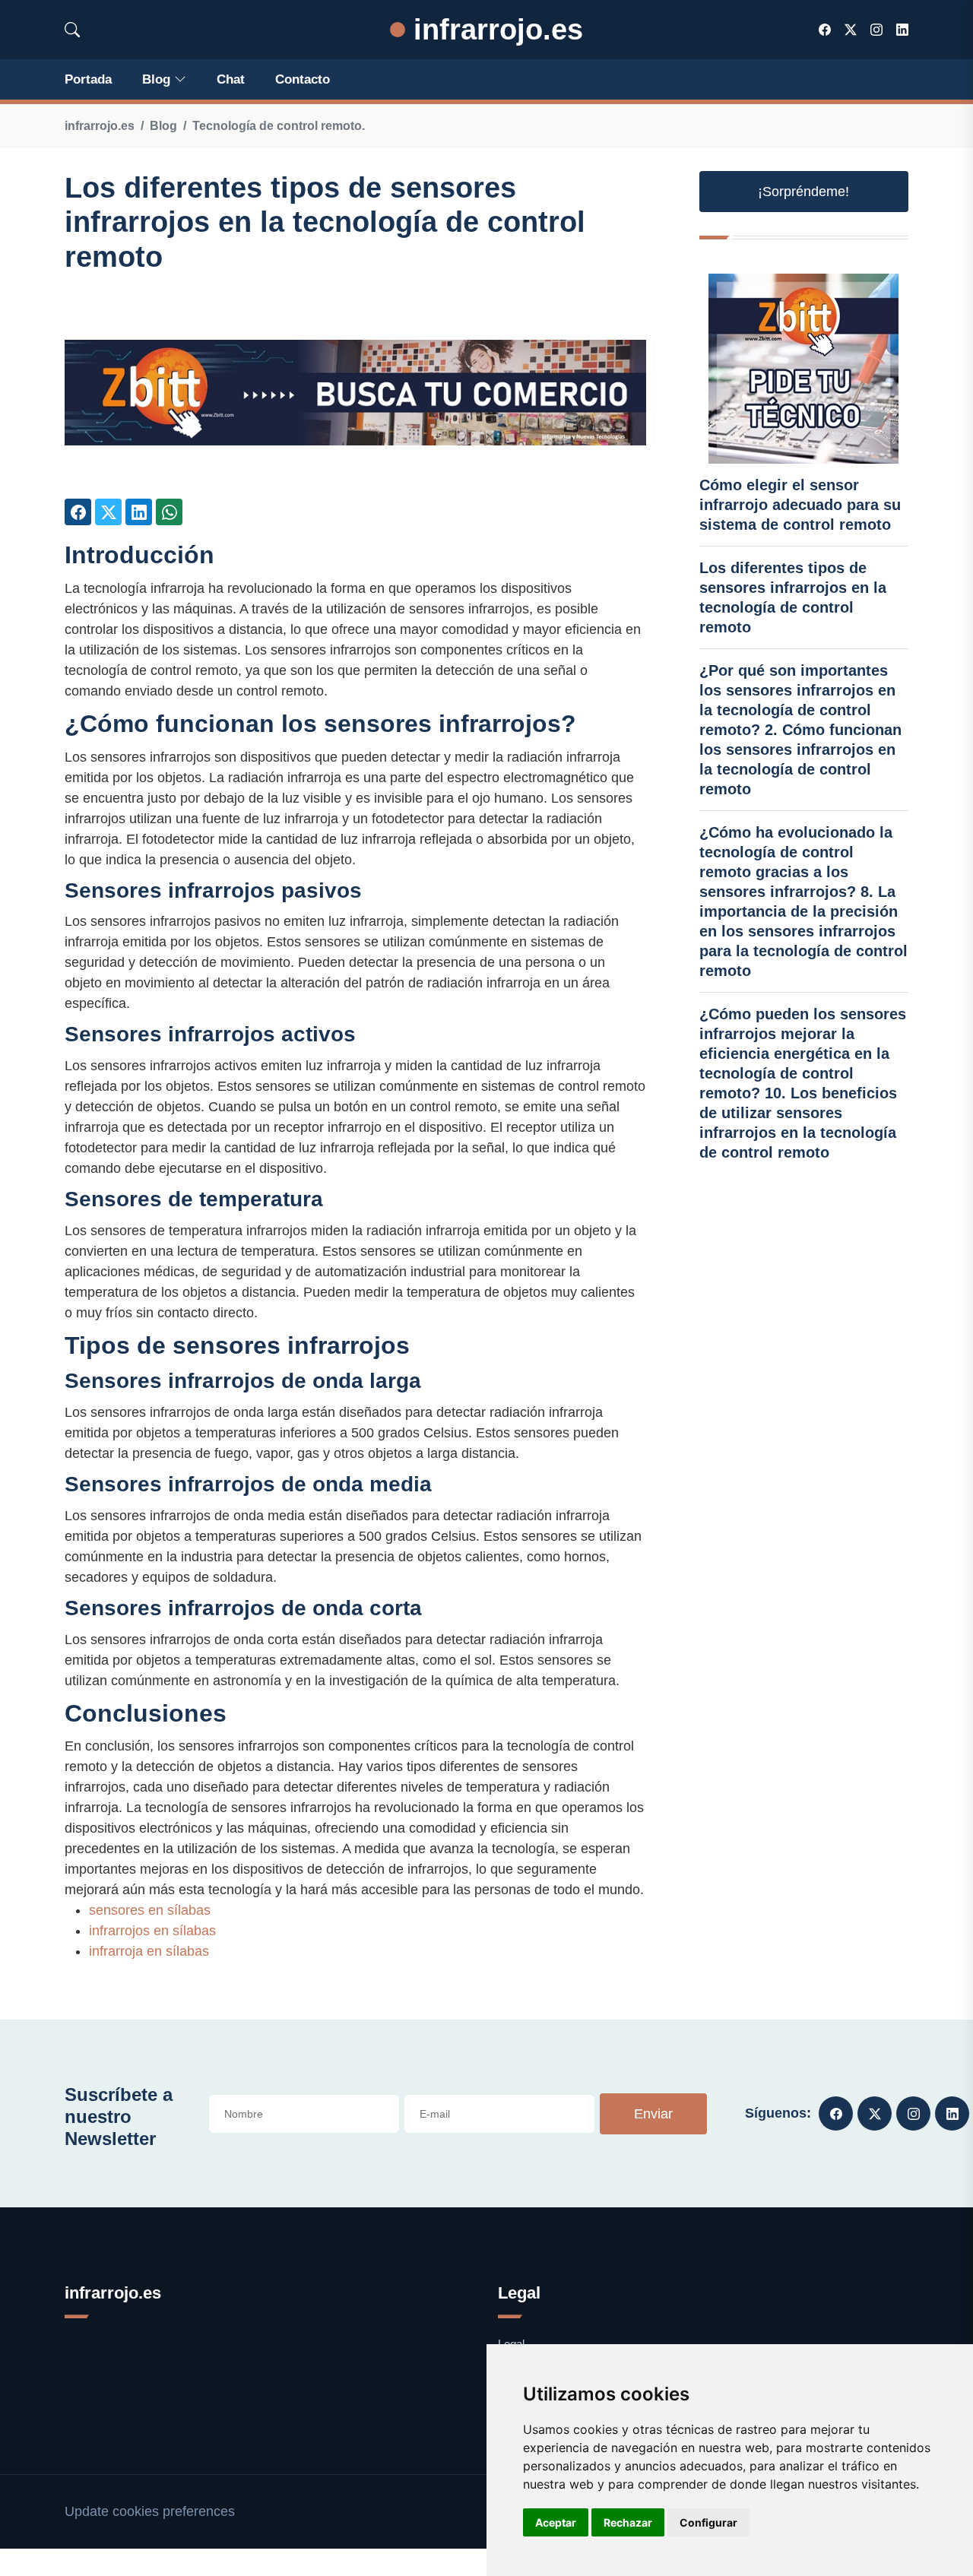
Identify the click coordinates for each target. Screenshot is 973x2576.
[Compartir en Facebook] (78, 512)
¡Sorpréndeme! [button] (803, 192)
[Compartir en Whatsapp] (169, 512)
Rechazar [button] (628, 2522)
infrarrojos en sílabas (152, 1931)
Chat (231, 79)
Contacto (303, 79)
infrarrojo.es (494, 29)
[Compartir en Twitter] (108, 512)
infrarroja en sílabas (149, 1951)
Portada (88, 79)
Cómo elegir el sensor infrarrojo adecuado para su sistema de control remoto (800, 505)
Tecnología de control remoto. (279, 126)
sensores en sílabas (150, 1910)
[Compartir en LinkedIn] (139, 512)
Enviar (653, 2114)
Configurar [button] (708, 2522)
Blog (156, 79)
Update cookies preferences (150, 2511)
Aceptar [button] (556, 2522)
